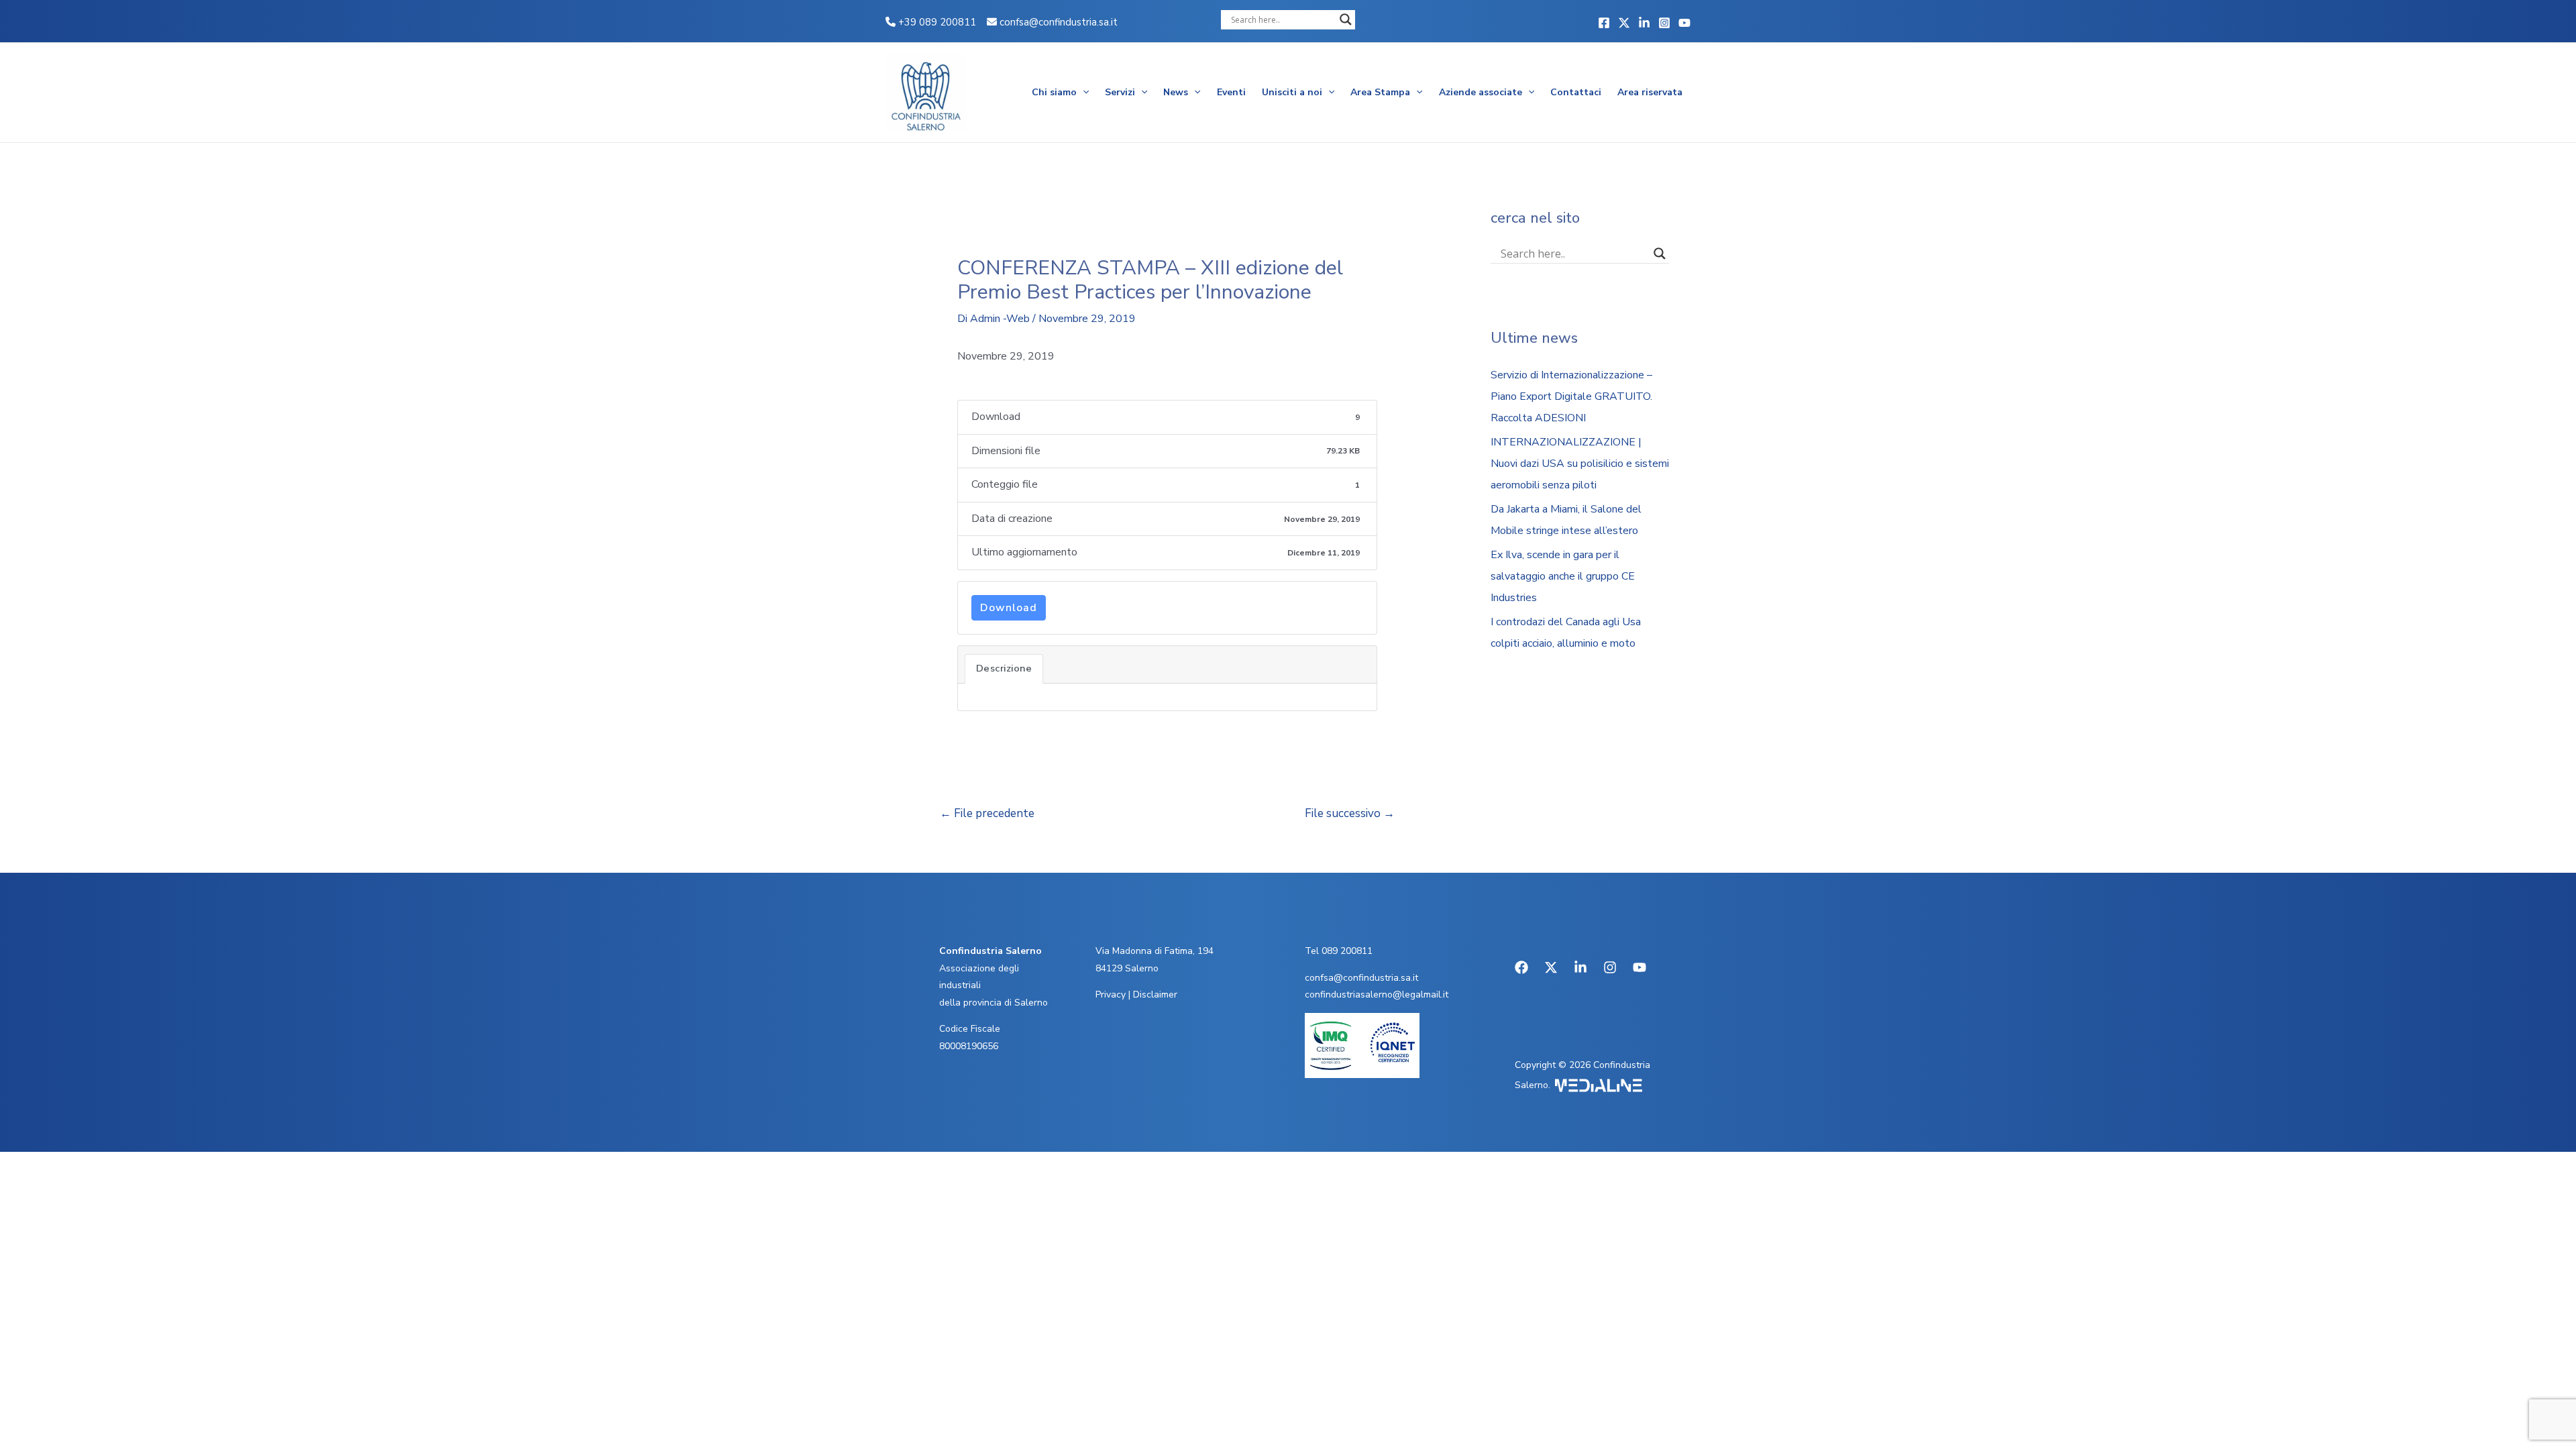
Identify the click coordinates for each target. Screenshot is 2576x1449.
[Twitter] (1624, 23)
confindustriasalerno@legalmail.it (1377, 995)
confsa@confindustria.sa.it (1059, 22)
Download (1009, 608)
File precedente (987, 813)
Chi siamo (1054, 92)
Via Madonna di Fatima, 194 (1155, 951)
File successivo (1350, 813)
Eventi (1231, 92)
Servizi (1120, 92)
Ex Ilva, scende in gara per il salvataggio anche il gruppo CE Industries (1563, 576)
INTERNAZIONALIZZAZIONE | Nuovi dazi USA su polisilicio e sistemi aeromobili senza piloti (1580, 464)
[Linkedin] (1644, 23)
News (1176, 92)
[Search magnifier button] (1346, 19)
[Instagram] (1664, 23)
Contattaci (1576, 92)
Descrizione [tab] (1004, 668)
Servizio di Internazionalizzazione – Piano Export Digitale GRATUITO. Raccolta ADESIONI (1571, 396)
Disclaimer (1155, 995)
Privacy (1111, 995)
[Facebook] (1604, 23)
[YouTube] (1684, 23)
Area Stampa (1380, 92)
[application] (1083, 93)
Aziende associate (1481, 92)
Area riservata (1650, 92)
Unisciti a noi (1292, 92)
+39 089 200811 (936, 22)
